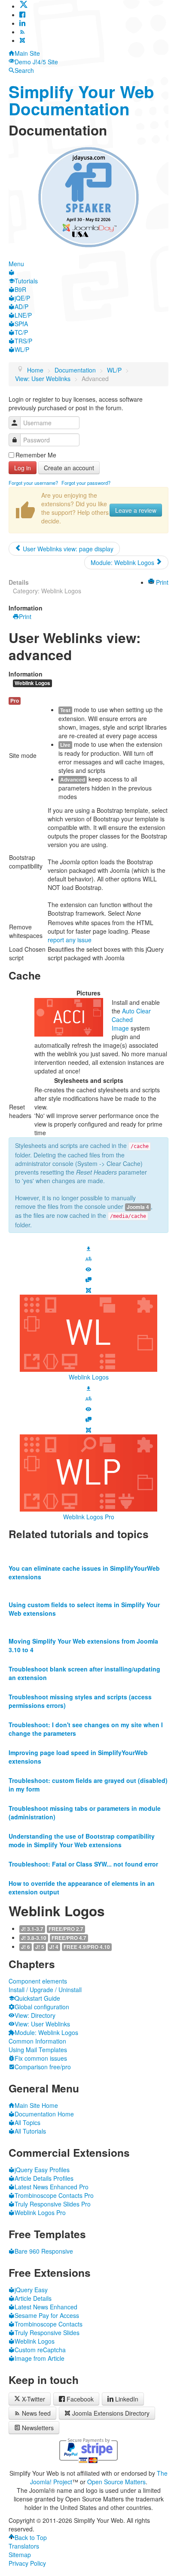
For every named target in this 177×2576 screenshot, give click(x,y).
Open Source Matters (116, 2482)
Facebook (80, 2399)
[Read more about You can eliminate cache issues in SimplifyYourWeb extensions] (88, 1551)
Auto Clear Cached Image (131, 1019)
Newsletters (38, 2428)
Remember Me (36, 455)
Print (161, 582)
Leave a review (136, 510)
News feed (36, 2413)
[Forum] (88, 1279)
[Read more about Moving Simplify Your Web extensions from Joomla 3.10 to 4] (88, 1624)
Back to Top (31, 2537)
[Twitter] (24, 6)
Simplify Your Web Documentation (81, 100)
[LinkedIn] (22, 23)
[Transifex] (88, 1258)
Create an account (69, 468)
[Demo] (88, 1268)
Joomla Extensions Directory (111, 2413)
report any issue (70, 940)
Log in (23, 468)
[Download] (88, 1247)
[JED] (88, 1290)
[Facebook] (22, 15)
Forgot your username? (33, 483)
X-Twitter (33, 2399)
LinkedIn (127, 2399)
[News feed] (22, 32)
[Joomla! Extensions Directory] (22, 40)
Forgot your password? (86, 483)
